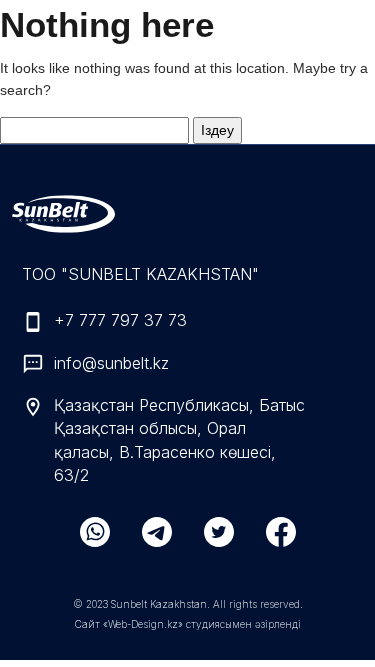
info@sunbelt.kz (111, 363)
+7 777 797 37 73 (120, 320)
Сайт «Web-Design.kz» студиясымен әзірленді (188, 624)
